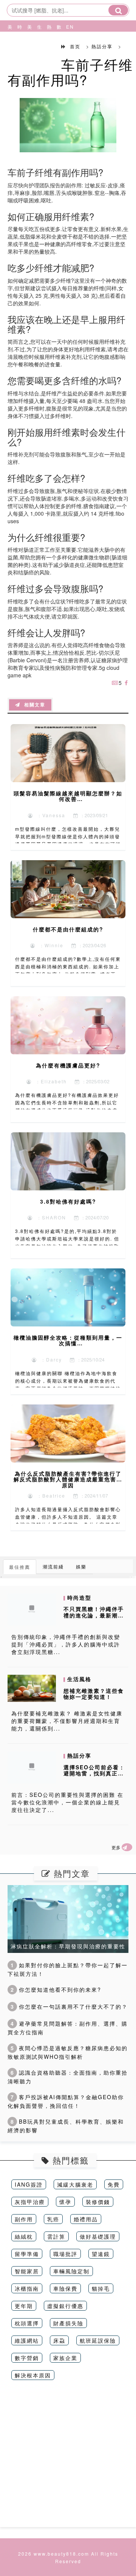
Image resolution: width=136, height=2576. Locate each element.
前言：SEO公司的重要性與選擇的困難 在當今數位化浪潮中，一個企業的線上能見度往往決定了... (67, 1802)
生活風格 (38, 45)
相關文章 (33, 705)
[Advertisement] (68, 2459)
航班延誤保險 (98, 2340)
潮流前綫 (53, 1566)
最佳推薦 (20, 1567)
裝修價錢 (98, 2202)
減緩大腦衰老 (75, 2184)
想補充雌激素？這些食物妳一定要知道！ (94, 1694)
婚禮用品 (86, 2219)
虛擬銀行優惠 (65, 2306)
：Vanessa (49, 815)
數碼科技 (58, 45)
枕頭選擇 (27, 2323)
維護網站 (27, 2340)
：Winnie (49, 945)
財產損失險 (68, 2323)
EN (67, 27)
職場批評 (65, 2254)
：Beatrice (49, 1496)
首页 (75, 46)
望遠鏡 (101, 2254)
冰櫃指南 (27, 2288)
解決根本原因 (33, 2375)
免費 (114, 2184)
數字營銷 (27, 2358)
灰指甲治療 (30, 2202)
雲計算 (56, 2236)
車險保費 (65, 2288)
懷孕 (65, 2202)
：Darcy (49, 1359)
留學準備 (27, 2254)
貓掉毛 (101, 2288)
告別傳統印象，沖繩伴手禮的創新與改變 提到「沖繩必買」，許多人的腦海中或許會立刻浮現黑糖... (66, 1644)
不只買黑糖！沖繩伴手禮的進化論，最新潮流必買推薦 (94, 1615)
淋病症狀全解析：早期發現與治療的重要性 (68, 1946)
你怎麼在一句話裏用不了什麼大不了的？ (69, 2006)
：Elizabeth (49, 1081)
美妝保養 (9, 45)
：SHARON (49, 1217)
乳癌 (53, 2219)
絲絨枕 (24, 2236)
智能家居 (27, 2271)
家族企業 (65, 2358)
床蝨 (59, 2340)
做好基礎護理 (98, 2236)
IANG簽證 (29, 2184)
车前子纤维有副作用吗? (70, 72)
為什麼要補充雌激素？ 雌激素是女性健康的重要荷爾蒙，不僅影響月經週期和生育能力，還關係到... (67, 1721)
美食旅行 (28, 45)
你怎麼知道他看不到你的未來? (56, 1989)
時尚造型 (19, 45)
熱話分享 (48, 45)
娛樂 (81, 1566)
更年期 (24, 2306)
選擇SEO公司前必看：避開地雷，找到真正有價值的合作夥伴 (94, 1773)
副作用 (24, 2219)
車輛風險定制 (71, 2271)
